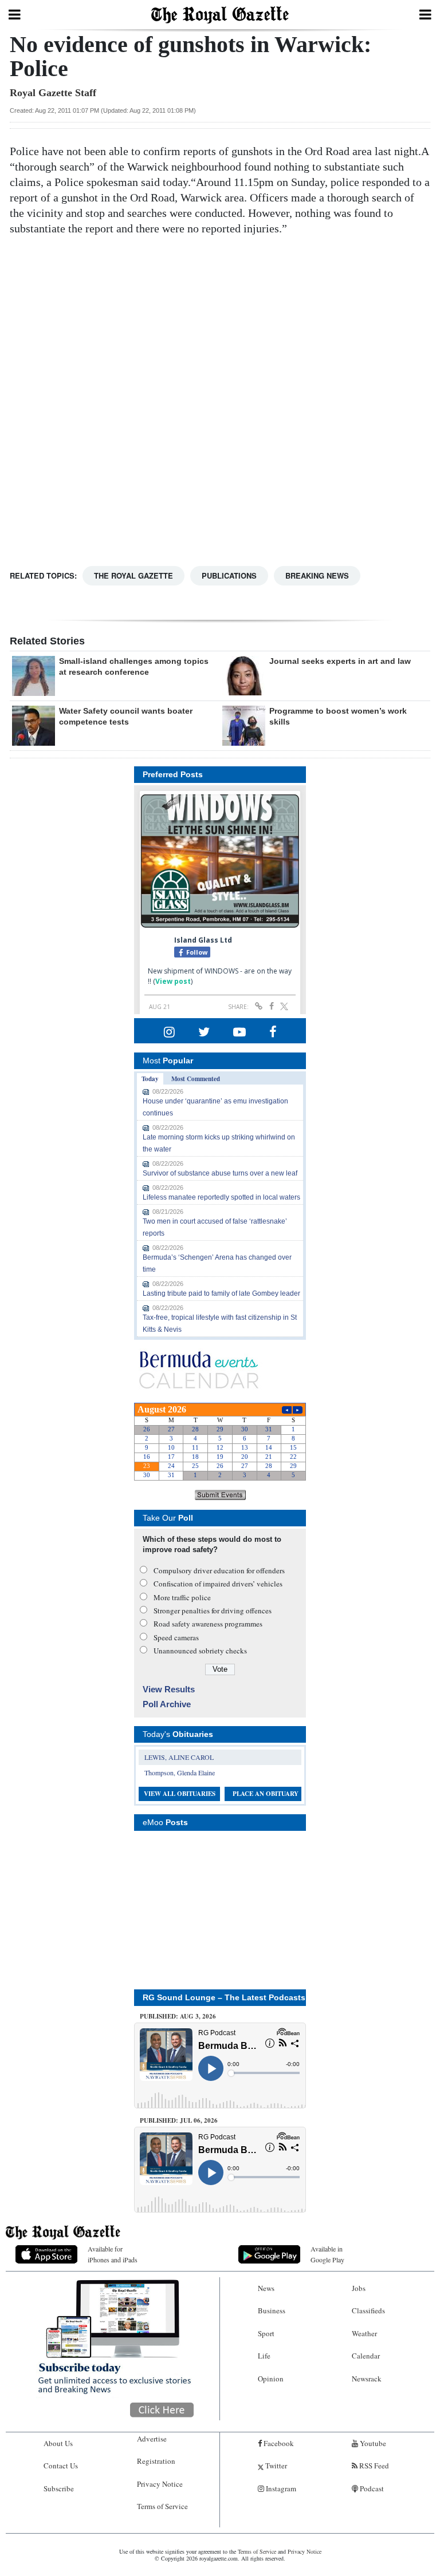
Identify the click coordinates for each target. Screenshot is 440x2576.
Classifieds (368, 2310)
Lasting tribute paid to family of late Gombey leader (221, 1293)
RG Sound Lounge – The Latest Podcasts (224, 1997)
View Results (169, 1689)
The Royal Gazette (133, 575)
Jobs (359, 2288)
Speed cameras (176, 1637)
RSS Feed (373, 2466)
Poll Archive (167, 1704)
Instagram (280, 2488)
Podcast (371, 2488)
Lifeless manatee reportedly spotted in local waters (221, 1197)
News (266, 2288)
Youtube (372, 2443)
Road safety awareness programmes (208, 1624)
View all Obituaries (180, 1794)
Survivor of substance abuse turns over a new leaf (220, 1173)
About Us (58, 2443)
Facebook (278, 2443)
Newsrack (367, 2379)
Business (272, 2310)
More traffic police (182, 1597)
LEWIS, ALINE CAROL (179, 1757)
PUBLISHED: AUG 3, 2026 (178, 2016)
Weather (364, 2333)
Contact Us (61, 2466)
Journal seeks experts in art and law (340, 661)
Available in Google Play (327, 2254)
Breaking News (317, 575)
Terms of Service (162, 2506)
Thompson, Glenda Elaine (180, 1772)
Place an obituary (266, 1794)
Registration (156, 2461)
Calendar (366, 2356)
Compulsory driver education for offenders (219, 1570)
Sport (266, 2333)
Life (264, 2356)
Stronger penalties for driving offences (213, 1611)
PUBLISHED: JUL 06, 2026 (179, 2120)
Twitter (275, 2466)
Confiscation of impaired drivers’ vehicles (218, 1584)
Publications (229, 575)
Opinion (271, 2379)
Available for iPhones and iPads (113, 2254)
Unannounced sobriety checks (200, 1651)
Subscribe (59, 2488)
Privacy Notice (160, 2484)
